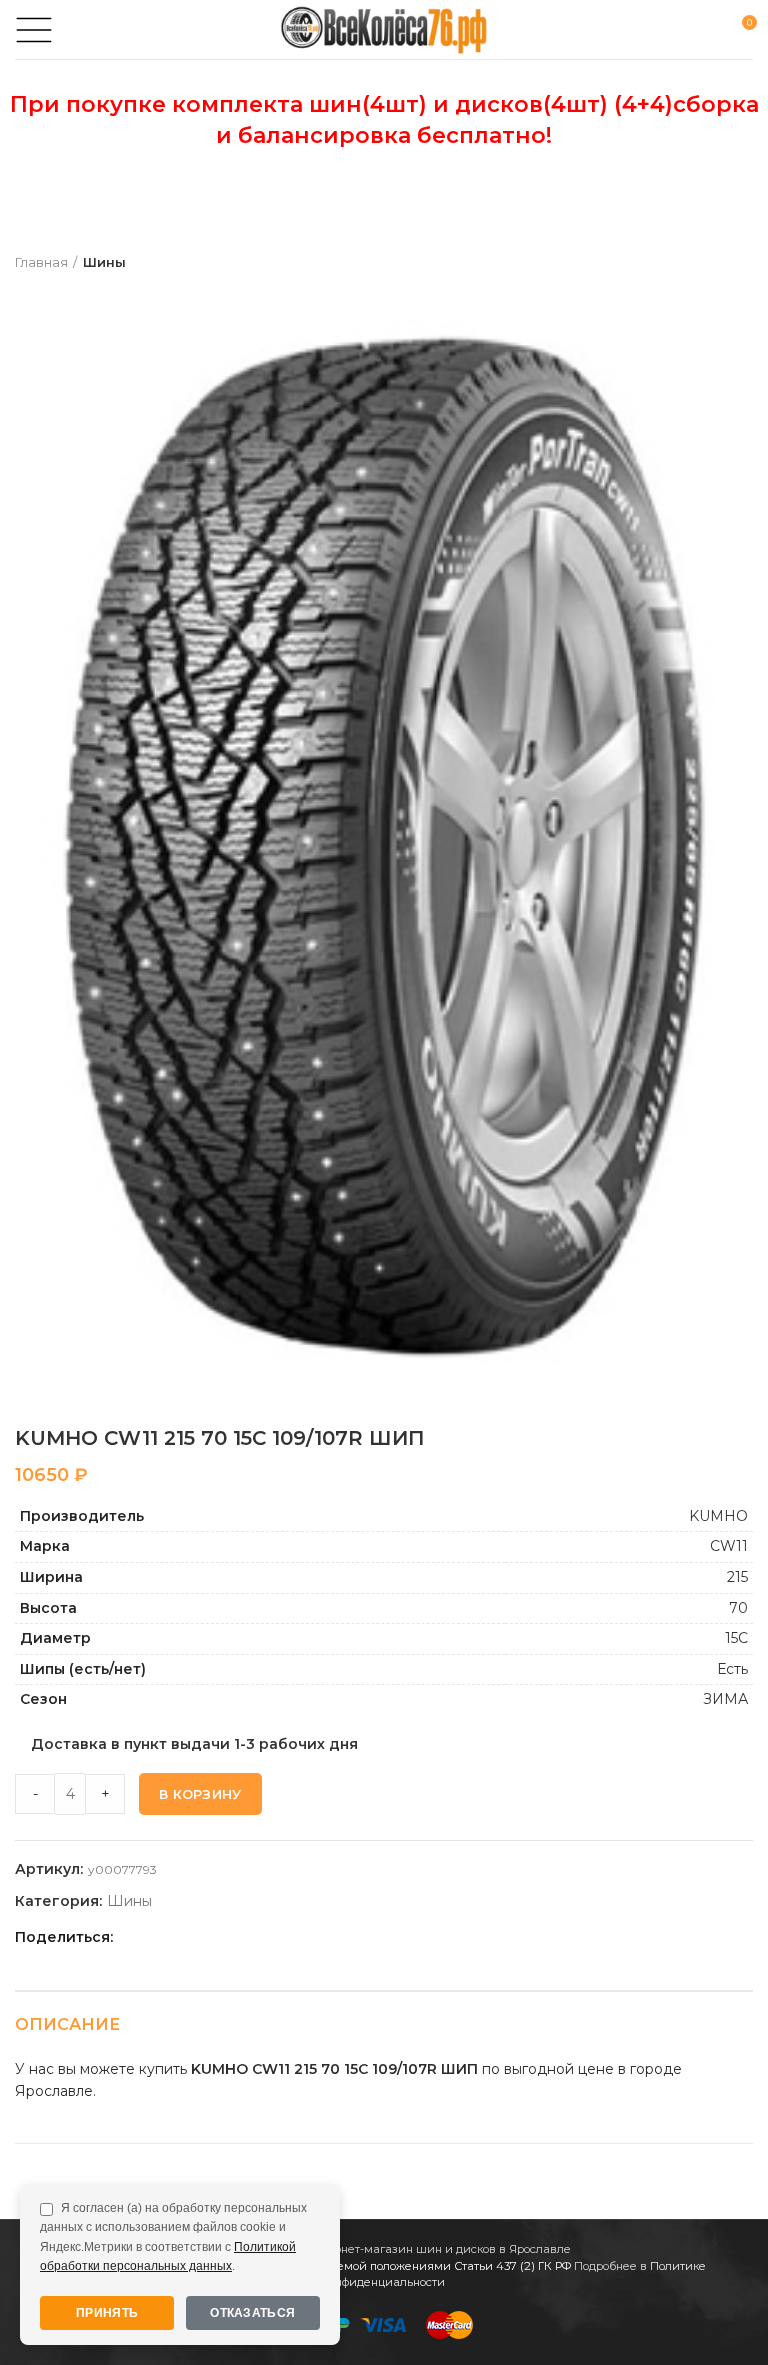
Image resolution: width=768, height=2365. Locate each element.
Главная (41, 262)
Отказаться (252, 2313)
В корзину (200, 1794)
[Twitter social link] (156, 1937)
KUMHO (718, 1516)
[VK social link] (225, 1937)
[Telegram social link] (248, 1937)
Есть (732, 1669)
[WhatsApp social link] (202, 1937)
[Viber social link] (271, 1937)
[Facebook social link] (133, 1937)
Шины (104, 262)
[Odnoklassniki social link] (179, 1937)
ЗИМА (725, 1699)
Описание (67, 2024)
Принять (107, 2313)
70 (738, 1608)
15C (736, 1638)
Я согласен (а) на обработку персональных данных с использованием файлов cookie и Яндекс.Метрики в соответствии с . (173, 2237)
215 (737, 1577)
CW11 (729, 1546)
